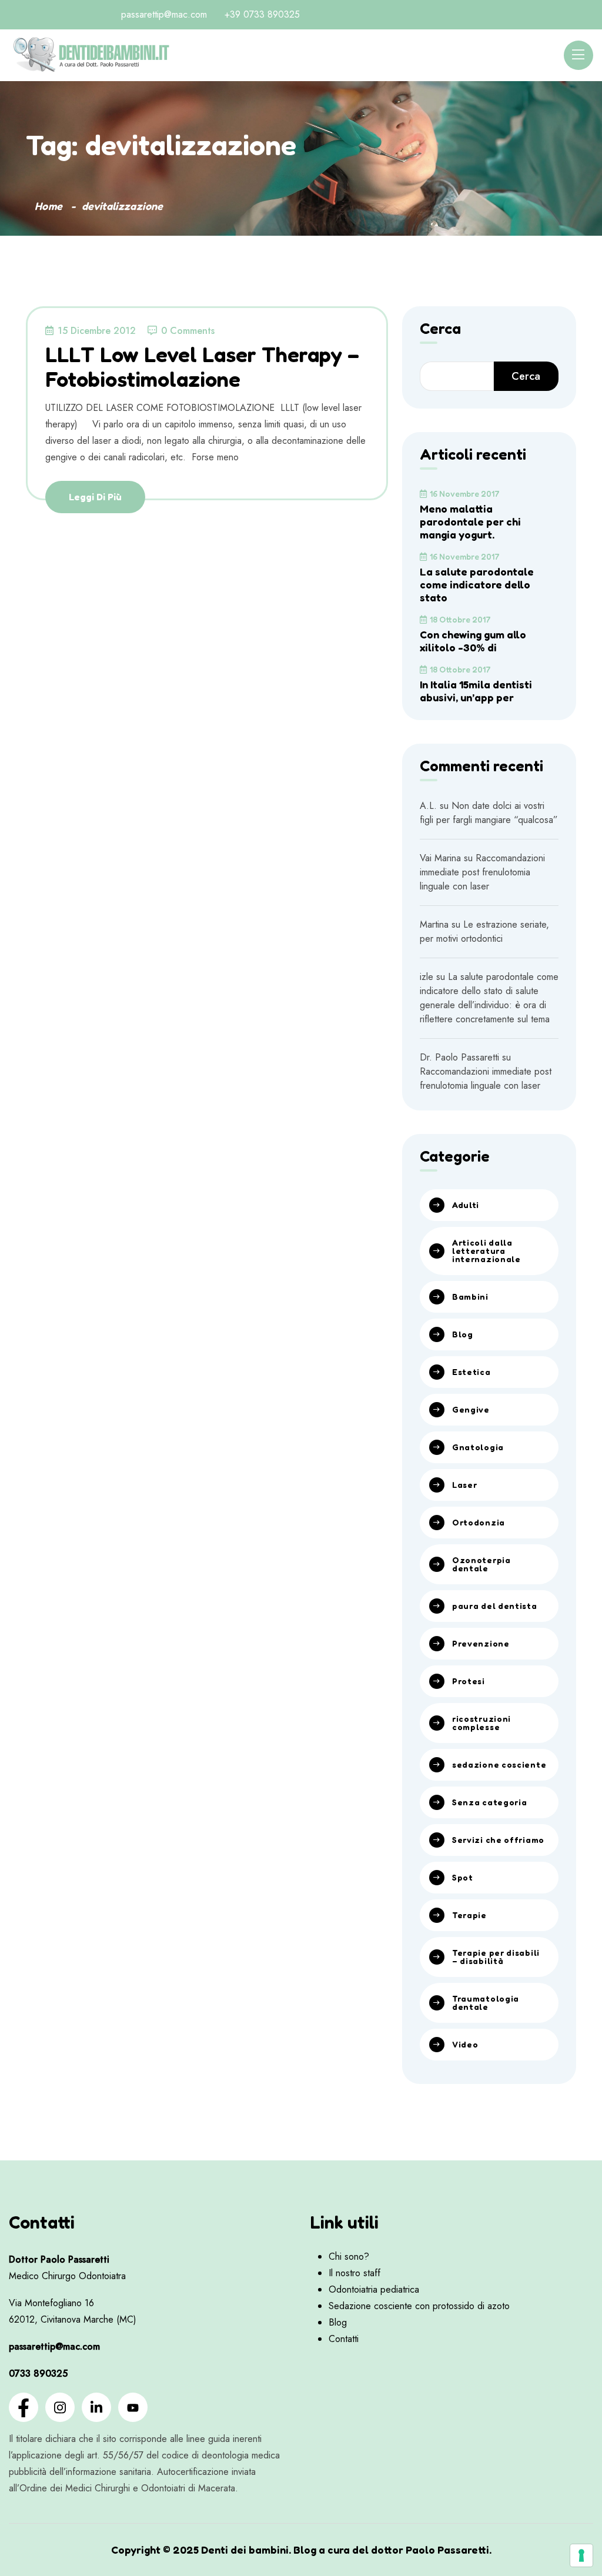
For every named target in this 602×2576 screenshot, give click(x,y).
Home (49, 206)
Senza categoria (490, 1802)
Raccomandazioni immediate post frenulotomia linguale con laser (482, 872)
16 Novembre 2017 (465, 494)
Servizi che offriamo (498, 1840)
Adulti (466, 1205)
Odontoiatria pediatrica (374, 2289)
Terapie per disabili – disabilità (496, 1957)
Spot (463, 1877)
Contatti (344, 2339)
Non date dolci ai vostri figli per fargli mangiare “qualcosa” (489, 813)
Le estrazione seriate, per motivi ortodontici (484, 931)
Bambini (470, 1297)
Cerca (440, 329)
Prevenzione (481, 1643)
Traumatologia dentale (486, 2003)
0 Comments (188, 331)
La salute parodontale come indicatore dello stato (477, 584)
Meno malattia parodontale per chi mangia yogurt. (470, 521)
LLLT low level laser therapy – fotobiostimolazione (202, 366)
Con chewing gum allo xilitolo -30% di (473, 641)
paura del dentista (495, 1606)
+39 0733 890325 (262, 14)
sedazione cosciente (499, 1764)
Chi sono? (349, 2256)
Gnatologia (478, 1447)
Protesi (469, 1681)
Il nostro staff (354, 2273)
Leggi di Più (95, 497)
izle (427, 977)
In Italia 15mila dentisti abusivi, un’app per (476, 691)
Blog (463, 1334)
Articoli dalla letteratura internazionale (486, 1251)
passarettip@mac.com (164, 14)
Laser (465, 1485)
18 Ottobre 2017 (460, 619)
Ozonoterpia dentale (481, 1564)
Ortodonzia (479, 1522)
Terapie (469, 1915)
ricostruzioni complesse (481, 1723)
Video (465, 2044)
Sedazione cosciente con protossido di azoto (419, 2306)
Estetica (471, 1372)
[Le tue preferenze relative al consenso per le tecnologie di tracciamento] (581, 2555)
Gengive (471, 1409)
